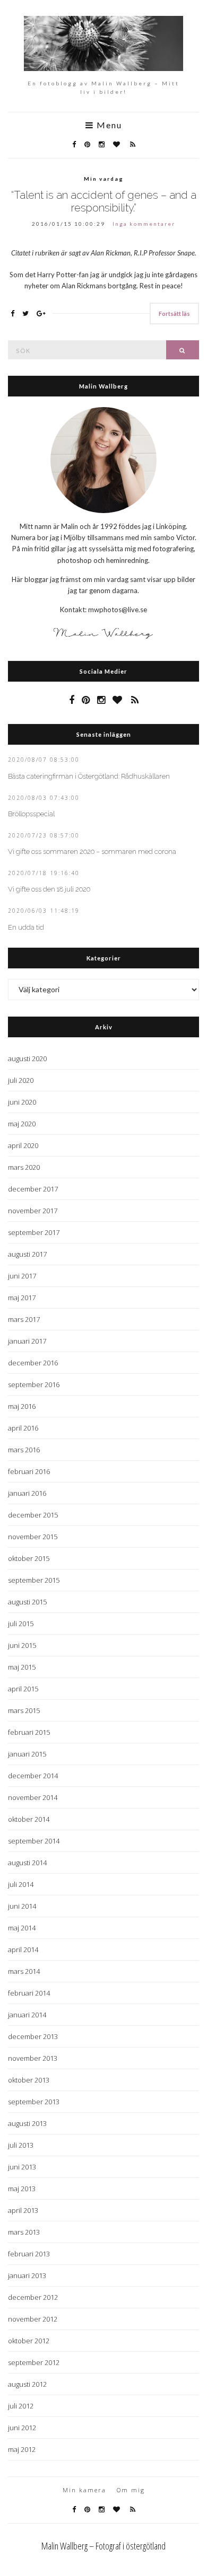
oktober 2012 (29, 2341)
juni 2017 (22, 1276)
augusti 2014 (27, 1863)
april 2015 (23, 1689)
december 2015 (33, 1515)
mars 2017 (24, 1319)
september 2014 (34, 1841)
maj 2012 (22, 2449)
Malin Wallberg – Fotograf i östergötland (103, 2546)
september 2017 (34, 1232)
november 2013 (33, 2058)
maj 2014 (22, 1928)
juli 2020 (21, 1080)
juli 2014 (21, 1884)
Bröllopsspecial (31, 814)
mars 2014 (24, 1971)
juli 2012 (21, 2406)
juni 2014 (22, 1906)
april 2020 (23, 1145)
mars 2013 (24, 2232)
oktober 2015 (29, 1558)
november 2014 (33, 1797)
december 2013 (33, 2036)
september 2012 (34, 2362)
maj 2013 (22, 2189)
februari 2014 (29, 1993)
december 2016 (33, 1363)
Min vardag (104, 179)
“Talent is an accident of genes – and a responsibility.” (104, 201)
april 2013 (23, 2210)
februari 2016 (29, 1471)
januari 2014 (27, 2015)
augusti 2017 (27, 1254)
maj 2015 (22, 1667)
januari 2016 (27, 1493)
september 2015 (34, 1580)
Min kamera (84, 2490)
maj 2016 (22, 1406)
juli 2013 (21, 2145)
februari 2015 (29, 1732)
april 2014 (23, 1949)
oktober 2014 (29, 1819)
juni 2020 (22, 1102)
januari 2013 (27, 2275)
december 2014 (33, 1776)
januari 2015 (27, 1754)
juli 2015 (21, 1624)
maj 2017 (22, 1298)
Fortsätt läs (174, 314)
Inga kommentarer (144, 224)
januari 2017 (27, 1341)
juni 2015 (22, 1645)
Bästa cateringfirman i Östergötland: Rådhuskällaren (89, 776)
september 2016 (34, 1384)
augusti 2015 (27, 1602)
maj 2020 (22, 1124)
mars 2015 (24, 1710)
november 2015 (33, 1537)
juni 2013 (22, 2167)
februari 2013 (29, 2254)
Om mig (131, 2490)
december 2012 (33, 2297)
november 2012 (33, 2319)
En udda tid (26, 927)
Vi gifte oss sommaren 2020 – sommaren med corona (92, 852)
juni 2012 (22, 2428)
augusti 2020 (27, 1058)
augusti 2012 (27, 2384)
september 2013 (34, 2102)
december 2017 (33, 1189)
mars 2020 (24, 1167)
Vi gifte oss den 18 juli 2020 (49, 889)
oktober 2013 (29, 2080)
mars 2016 (24, 1450)
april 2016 (23, 1428)
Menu (108, 125)
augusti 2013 (27, 2123)
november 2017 (33, 1211)
